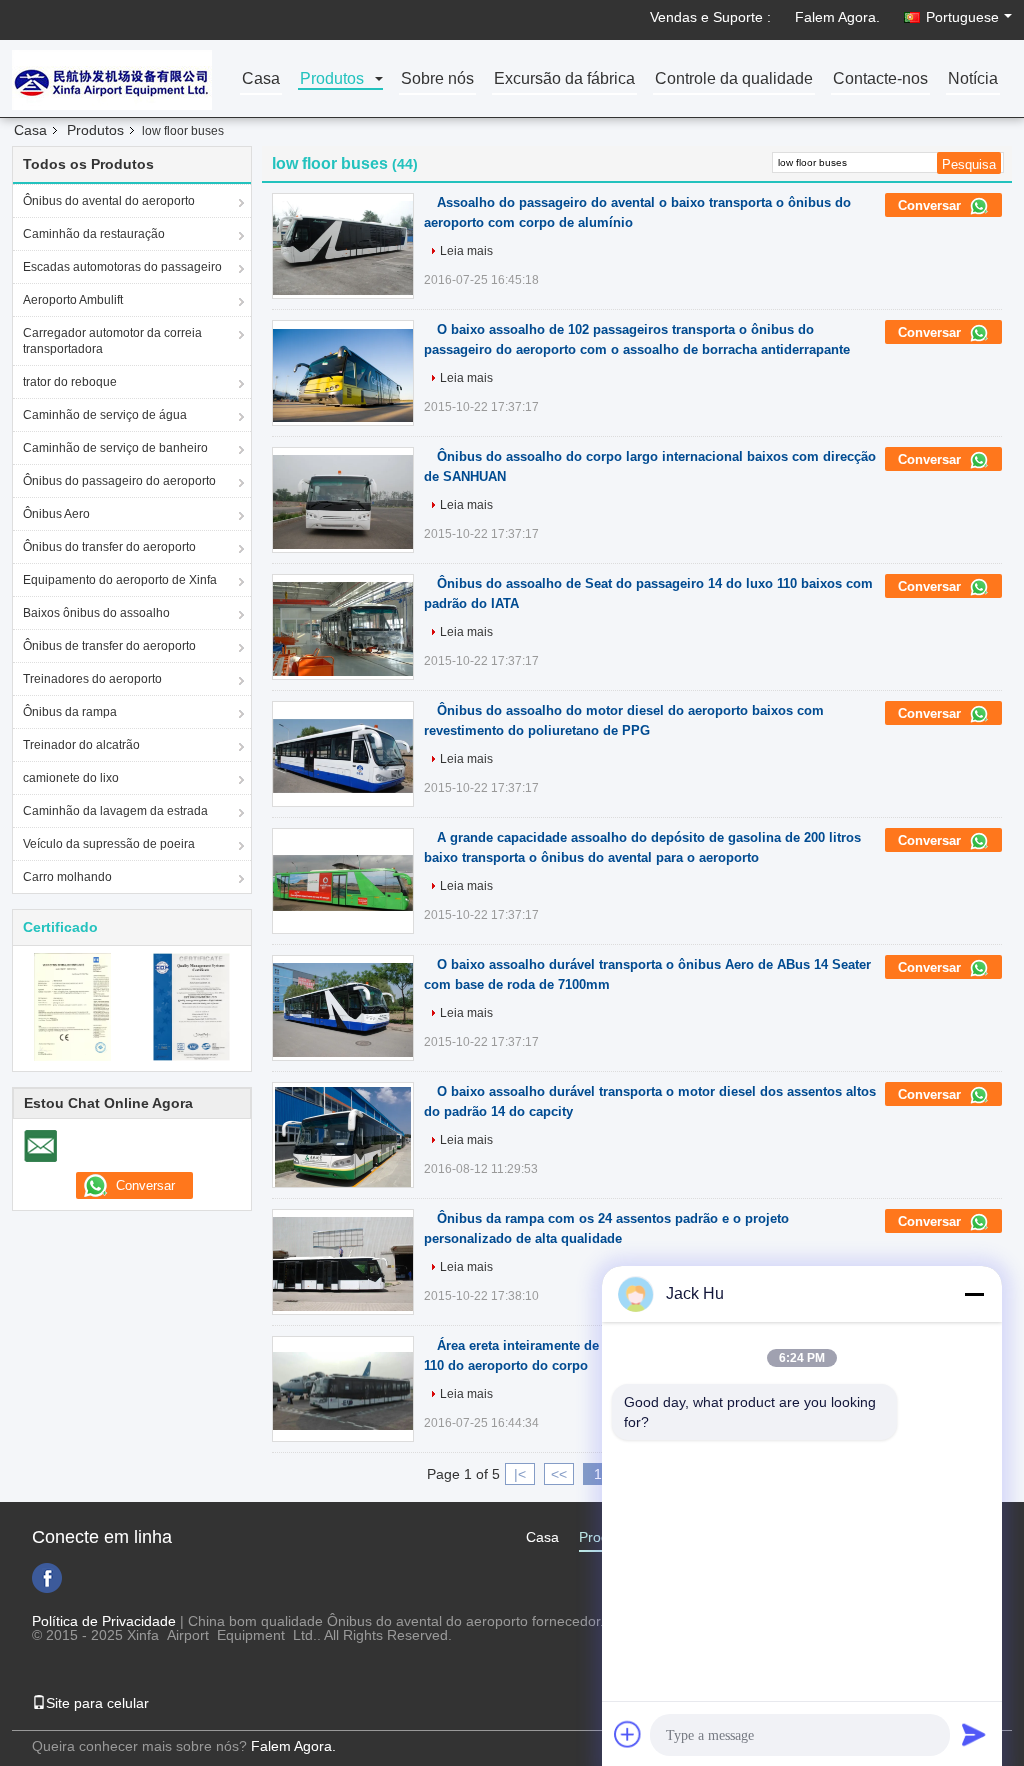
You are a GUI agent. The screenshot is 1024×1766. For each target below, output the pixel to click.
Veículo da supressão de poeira (109, 844)
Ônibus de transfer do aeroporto (109, 646)
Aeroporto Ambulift (73, 300)
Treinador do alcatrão (81, 745)
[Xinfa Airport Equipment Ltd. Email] (40, 1146)
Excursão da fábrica (564, 79)
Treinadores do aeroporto (92, 679)
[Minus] (974, 1294)
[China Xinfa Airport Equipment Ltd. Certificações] (72, 1006)
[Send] (974, 1734)
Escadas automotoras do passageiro (122, 267)
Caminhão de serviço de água (105, 415)
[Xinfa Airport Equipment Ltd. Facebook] (47, 1578)
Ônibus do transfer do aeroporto (109, 547)
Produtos (332, 79)
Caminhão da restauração (94, 234)
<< (559, 1474)
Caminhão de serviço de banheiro (115, 448)
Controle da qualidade (734, 79)
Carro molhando (67, 877)
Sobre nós (437, 79)
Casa (261, 79)
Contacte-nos (880, 79)
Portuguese (962, 17)
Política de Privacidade (104, 1621)
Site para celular (97, 1703)
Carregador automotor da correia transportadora (112, 341)
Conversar (931, 205)
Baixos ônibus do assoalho (96, 613)
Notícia (973, 79)
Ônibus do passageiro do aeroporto (119, 481)
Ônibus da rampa (70, 712)
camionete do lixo (71, 778)
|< (520, 1474)
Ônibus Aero (56, 514)
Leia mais (466, 251)
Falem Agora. (837, 17)
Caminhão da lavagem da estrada (115, 811)
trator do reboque (70, 382)
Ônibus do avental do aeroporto (109, 201)
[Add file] (628, 1734)
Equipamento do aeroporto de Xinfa (120, 580)
